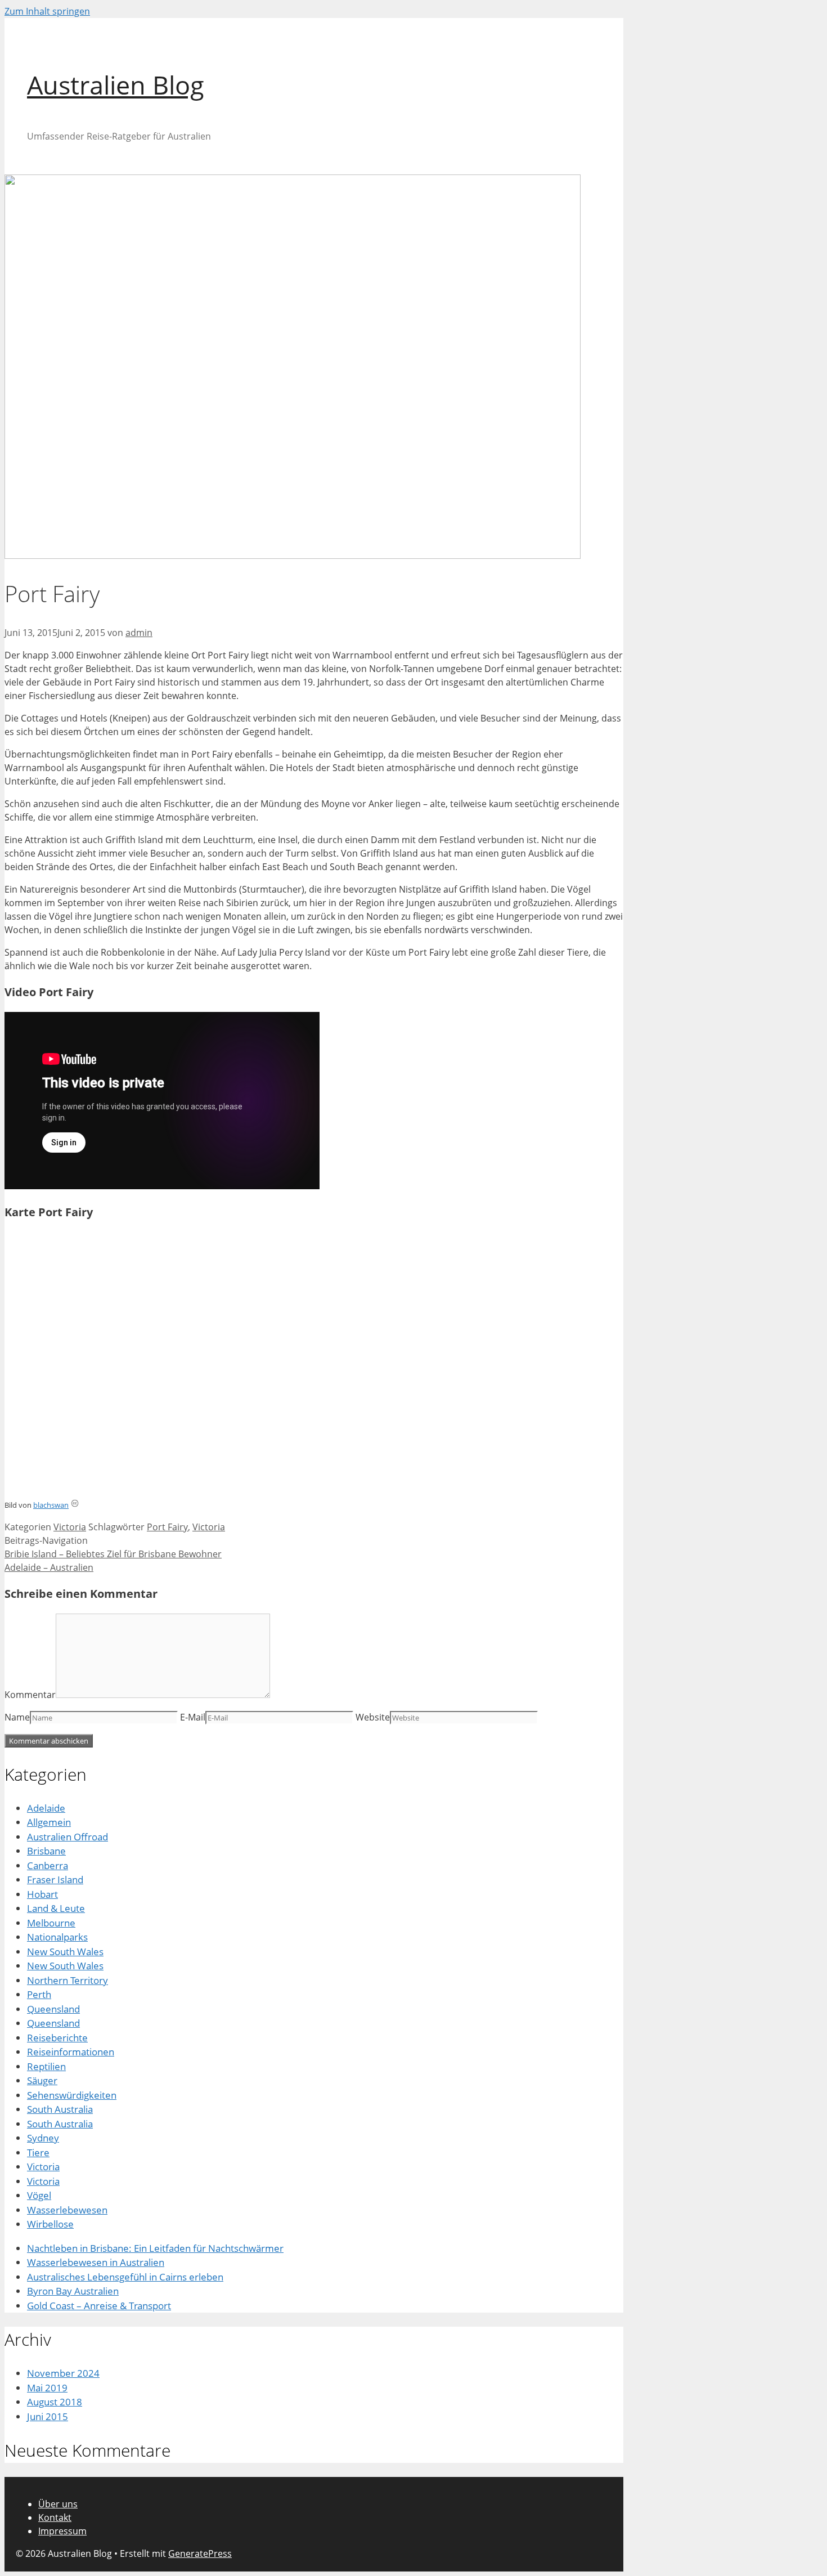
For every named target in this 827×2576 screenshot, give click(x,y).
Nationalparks (57, 1937)
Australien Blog (116, 85)
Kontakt (55, 2517)
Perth (39, 1994)
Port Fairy (167, 1527)
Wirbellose (50, 2224)
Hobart (42, 1894)
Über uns (58, 2504)
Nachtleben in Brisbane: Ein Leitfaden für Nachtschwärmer (155, 2248)
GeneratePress (200, 2553)
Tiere (38, 2152)
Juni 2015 (48, 2416)
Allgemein (49, 1822)
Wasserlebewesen (67, 2210)
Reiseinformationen (71, 2052)
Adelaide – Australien (49, 1567)
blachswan (51, 1505)
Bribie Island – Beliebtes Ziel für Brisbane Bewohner (113, 1554)
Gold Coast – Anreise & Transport (99, 2306)
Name (17, 1717)
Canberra (48, 1865)
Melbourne (51, 1923)
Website (373, 1717)
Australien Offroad (68, 1837)
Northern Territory (68, 1980)
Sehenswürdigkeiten (72, 2095)
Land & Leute (56, 1908)
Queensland (53, 2009)
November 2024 (63, 2373)
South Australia (60, 2109)
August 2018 (55, 2402)
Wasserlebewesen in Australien (96, 2262)
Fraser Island (55, 1880)
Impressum (62, 2531)
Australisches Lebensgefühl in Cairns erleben (125, 2277)
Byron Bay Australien (73, 2291)
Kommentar (30, 1695)
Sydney (43, 2138)
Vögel (39, 2195)
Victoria (70, 1527)
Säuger (42, 2080)
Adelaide (46, 1808)
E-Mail (193, 1717)
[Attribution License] (75, 1505)
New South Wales (65, 1952)
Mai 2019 (47, 2388)
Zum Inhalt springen (47, 11)
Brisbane (46, 1851)
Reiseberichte (57, 2038)
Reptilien (46, 2066)
